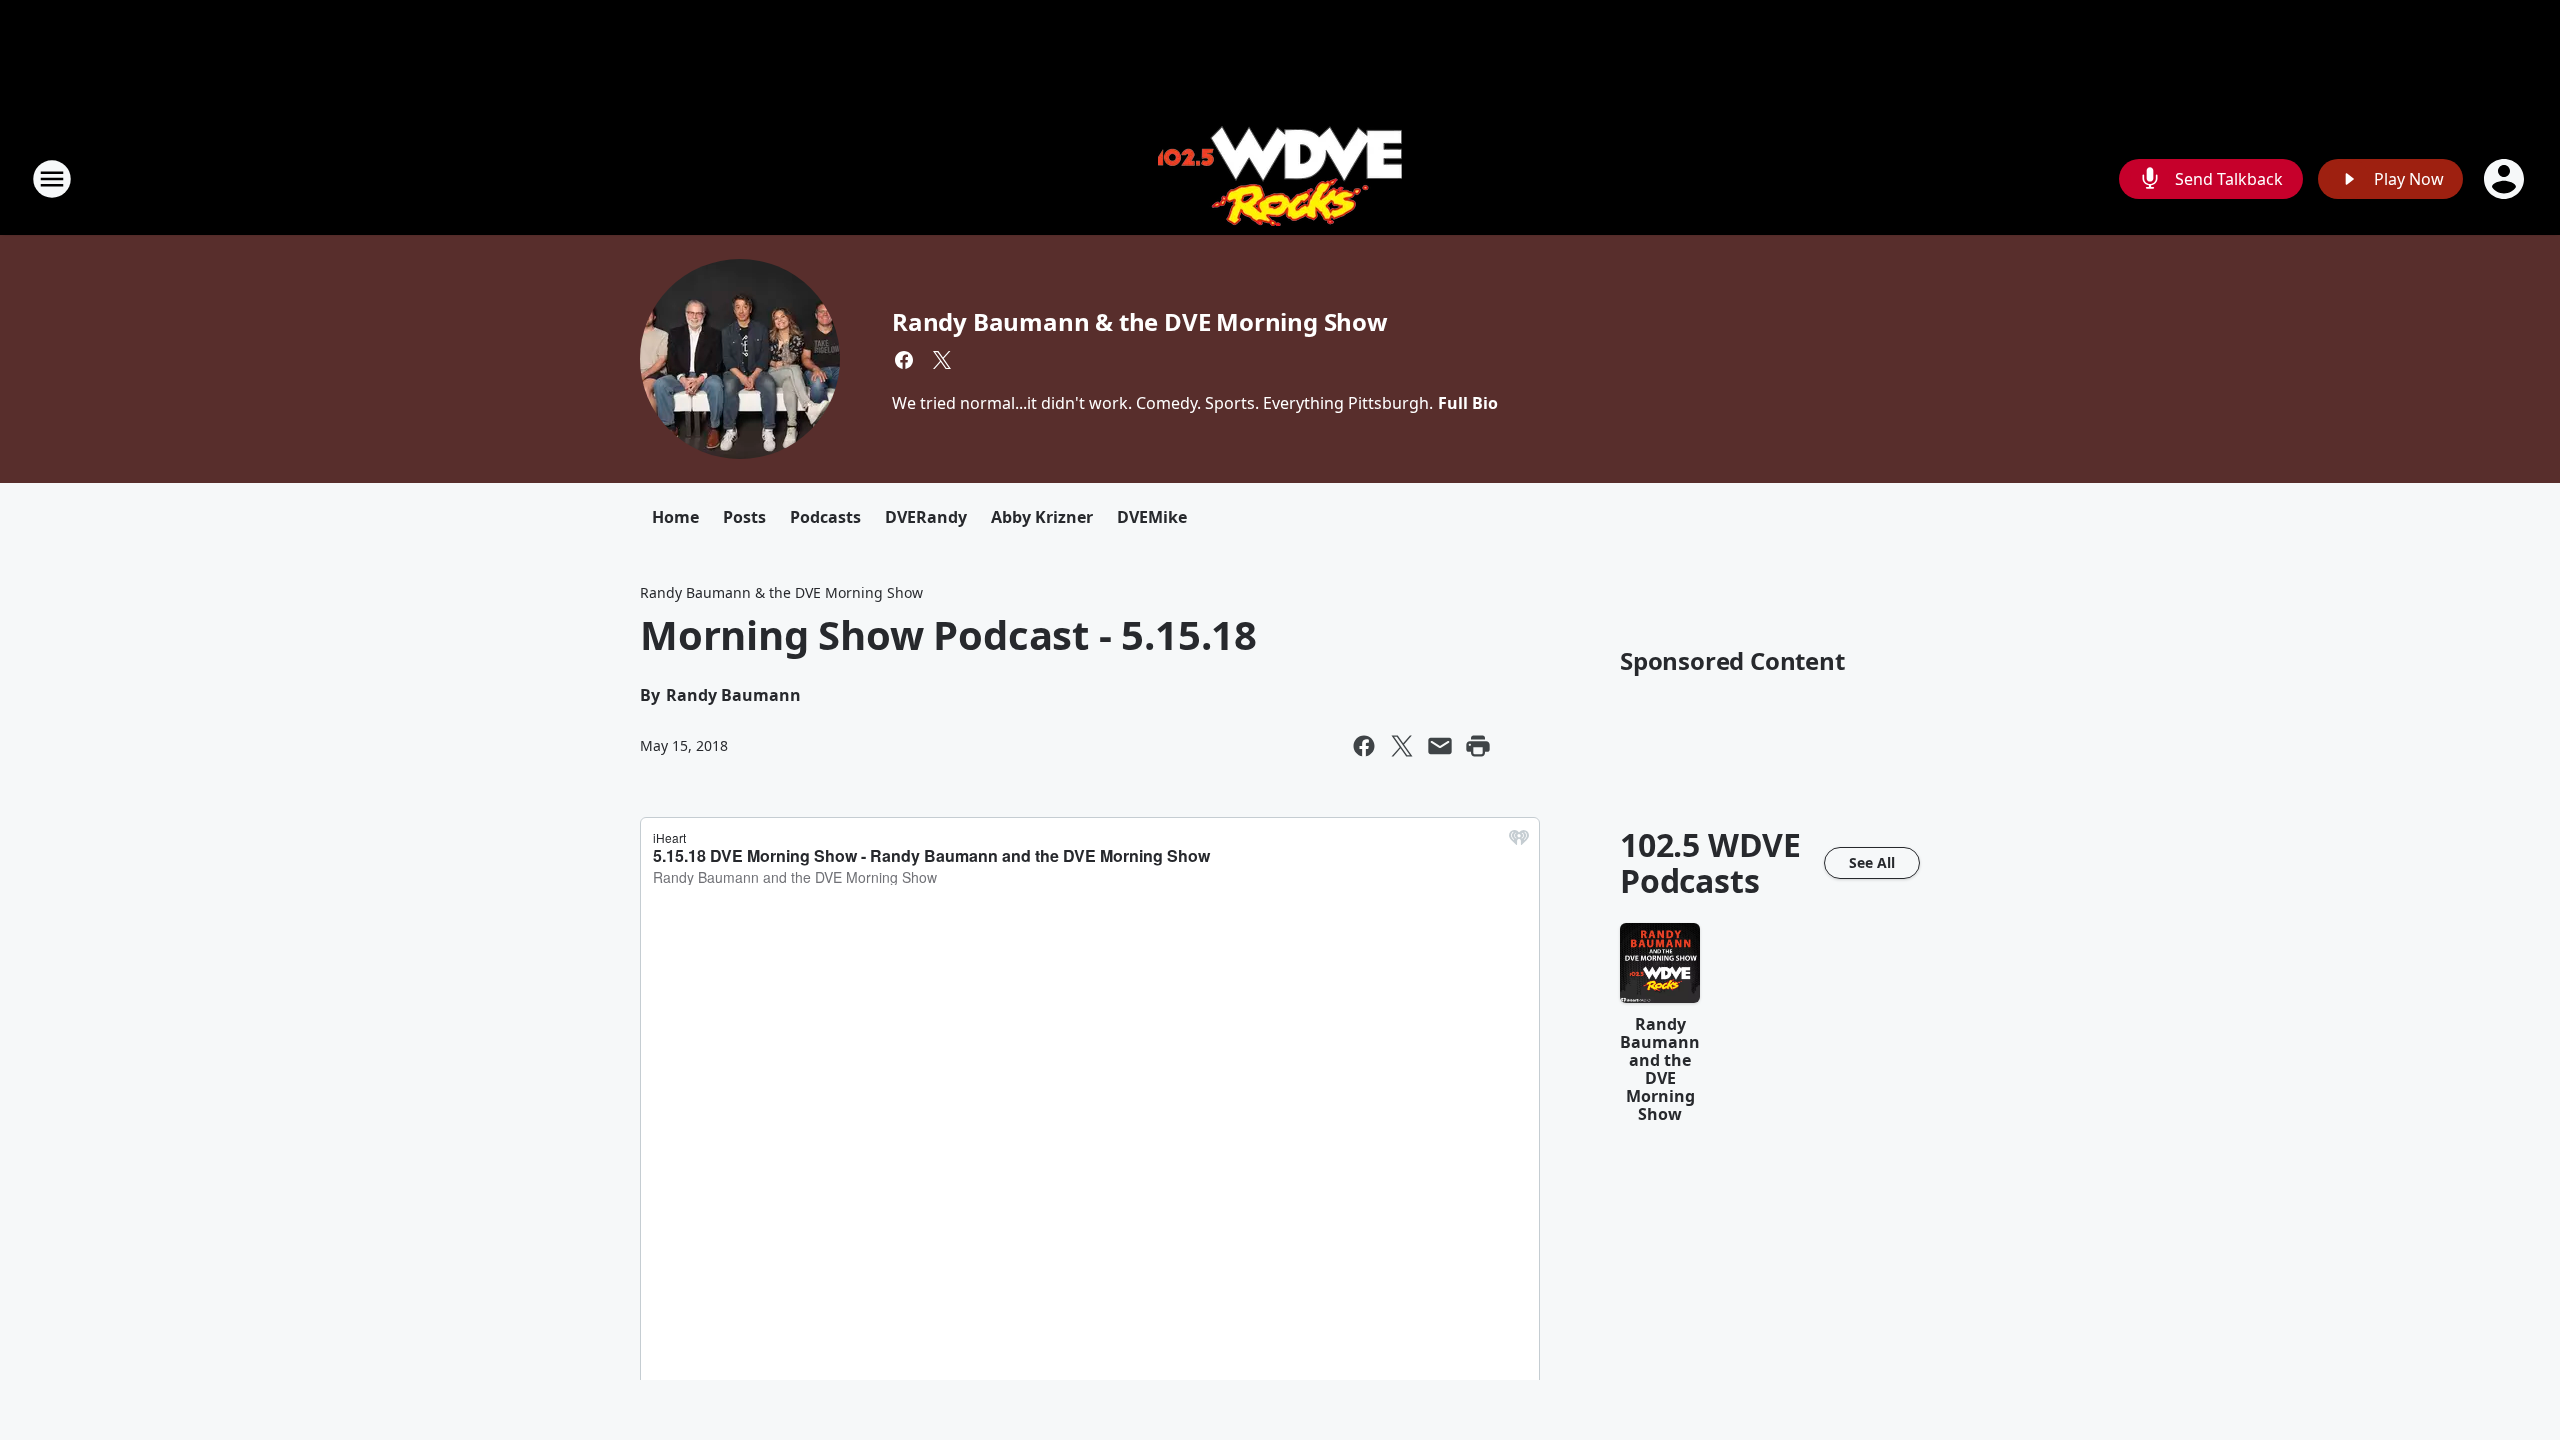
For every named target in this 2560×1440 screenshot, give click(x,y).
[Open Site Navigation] (52, 179)
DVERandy (926, 517)
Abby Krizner (1042, 517)
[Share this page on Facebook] (1364, 746)
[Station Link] (1280, 178)
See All (1872, 862)
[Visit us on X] (942, 360)
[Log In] (2506, 179)
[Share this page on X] (1402, 746)
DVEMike (1152, 517)
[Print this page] (1478, 746)
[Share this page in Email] (1440, 746)
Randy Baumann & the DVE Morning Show (1140, 321)
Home (675, 517)
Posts (744, 517)
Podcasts (825, 517)
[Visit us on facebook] (904, 360)
